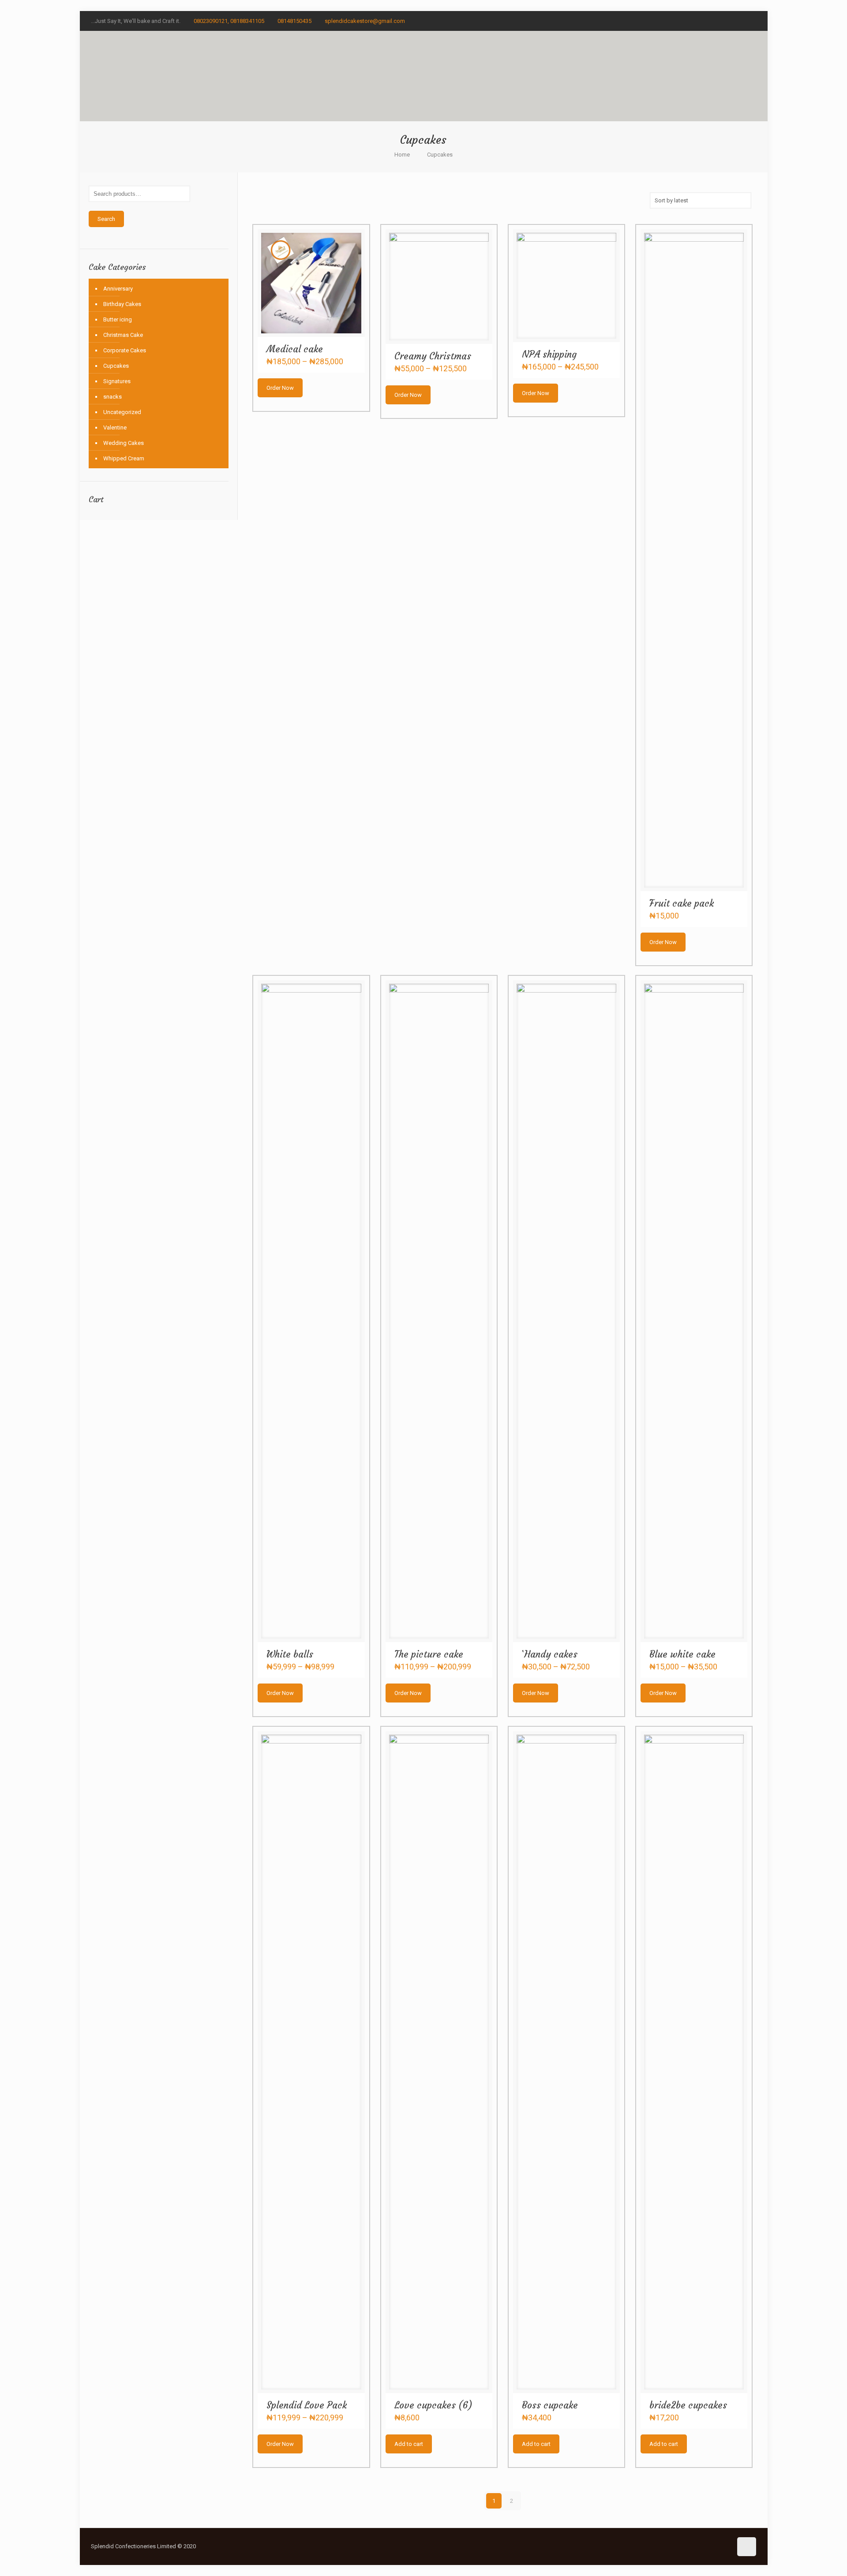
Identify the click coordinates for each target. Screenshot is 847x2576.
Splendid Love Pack (307, 2405)
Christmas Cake (123, 335)
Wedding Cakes (124, 443)
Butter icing (118, 319)
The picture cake (429, 1654)
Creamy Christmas (433, 356)
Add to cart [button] (409, 2444)
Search (106, 219)
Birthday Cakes (122, 304)
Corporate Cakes (125, 350)
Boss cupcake (550, 2405)
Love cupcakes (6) (433, 2405)
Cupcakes (116, 366)
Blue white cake (682, 1654)
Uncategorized (122, 412)
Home (402, 155)
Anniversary (118, 289)
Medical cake (295, 349)
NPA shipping (549, 354)
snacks (112, 397)
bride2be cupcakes (688, 2405)
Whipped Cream (124, 458)
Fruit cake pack (682, 903)
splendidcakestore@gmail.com (365, 21)
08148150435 (294, 21)
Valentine (115, 427)
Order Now (280, 388)
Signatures (117, 381)
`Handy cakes (550, 1654)
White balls (290, 1654)
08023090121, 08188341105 (229, 21)
